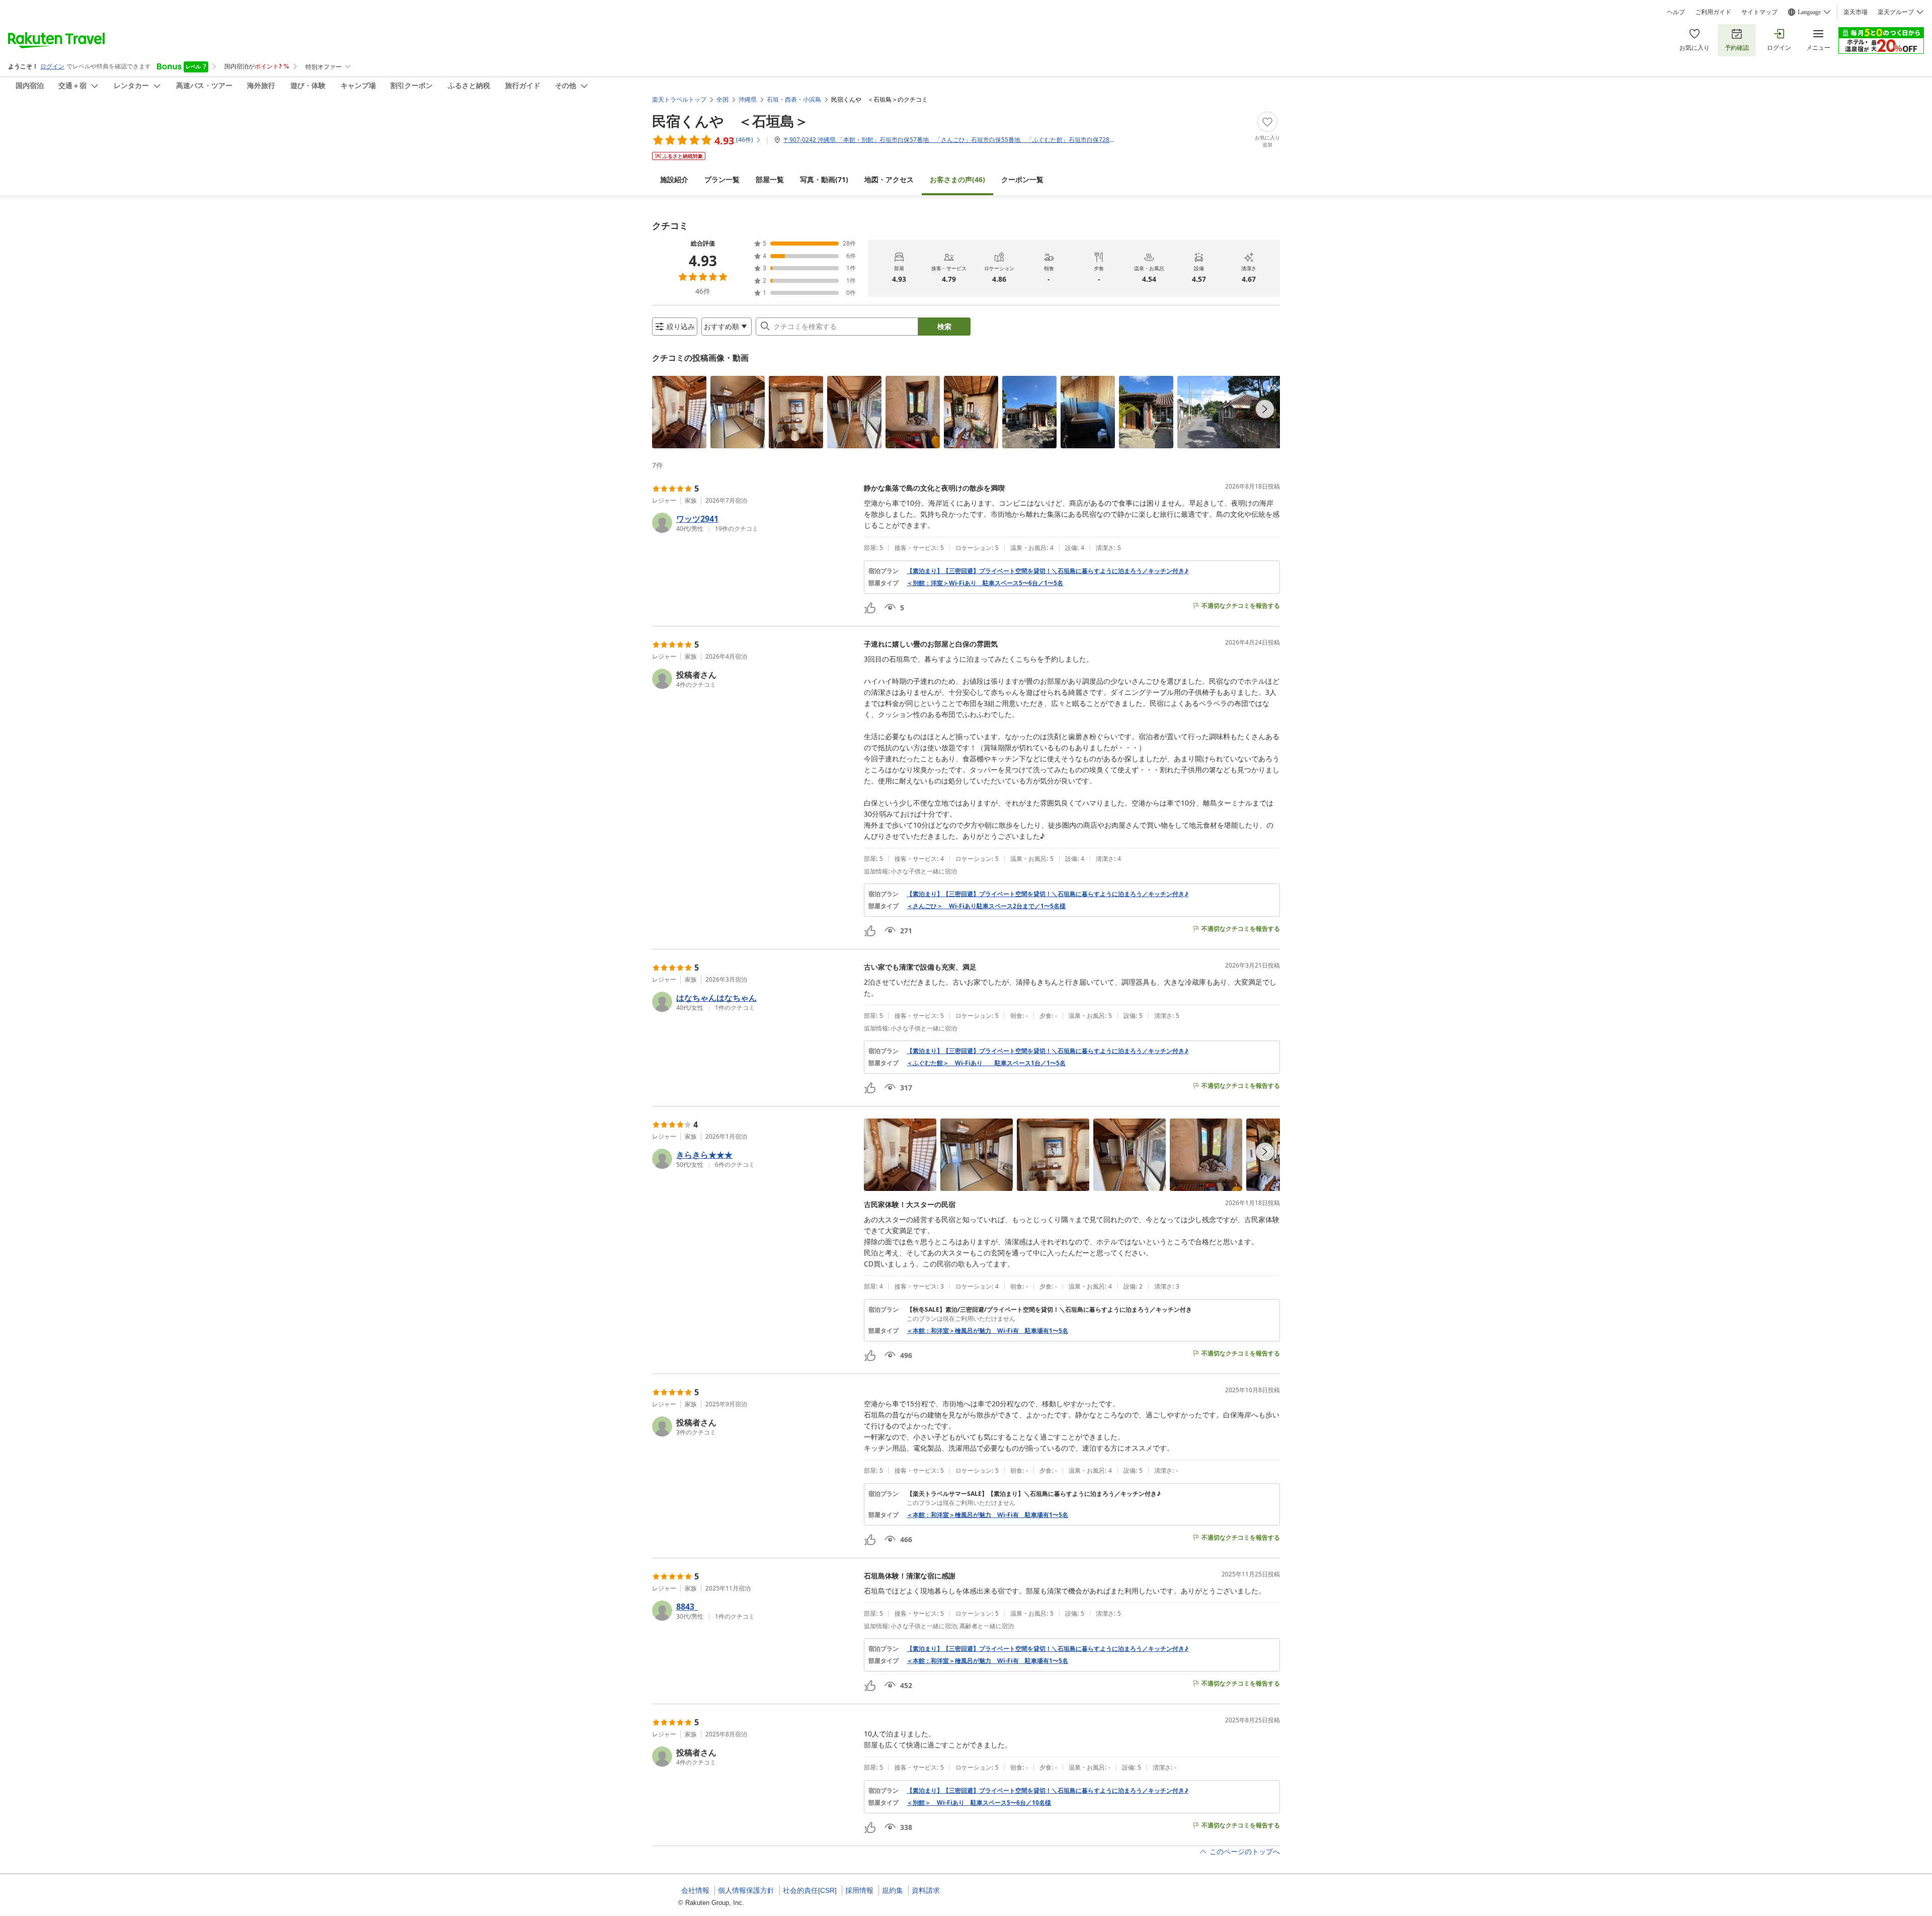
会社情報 (695, 1890)
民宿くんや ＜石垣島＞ (730, 121)
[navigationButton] (1265, 409)
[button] (679, 412)
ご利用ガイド (1713, 12)
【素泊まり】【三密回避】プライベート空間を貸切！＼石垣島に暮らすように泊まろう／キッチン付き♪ (1048, 571)
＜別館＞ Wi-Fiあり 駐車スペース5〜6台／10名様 (979, 1803)
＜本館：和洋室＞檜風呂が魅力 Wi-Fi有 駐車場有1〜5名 (987, 1331)
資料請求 (926, 1890)
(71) (824, 179)
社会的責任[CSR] (810, 1890)
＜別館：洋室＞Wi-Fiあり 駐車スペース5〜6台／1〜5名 (985, 583)
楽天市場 (1856, 12)
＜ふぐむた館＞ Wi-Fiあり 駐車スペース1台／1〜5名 (986, 1063)
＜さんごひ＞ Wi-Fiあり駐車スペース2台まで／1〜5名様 (986, 906)
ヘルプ (1676, 12)
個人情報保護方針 (746, 1890)
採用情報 (859, 1890)
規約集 (893, 1890)
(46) (957, 179)
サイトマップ (1759, 12)
